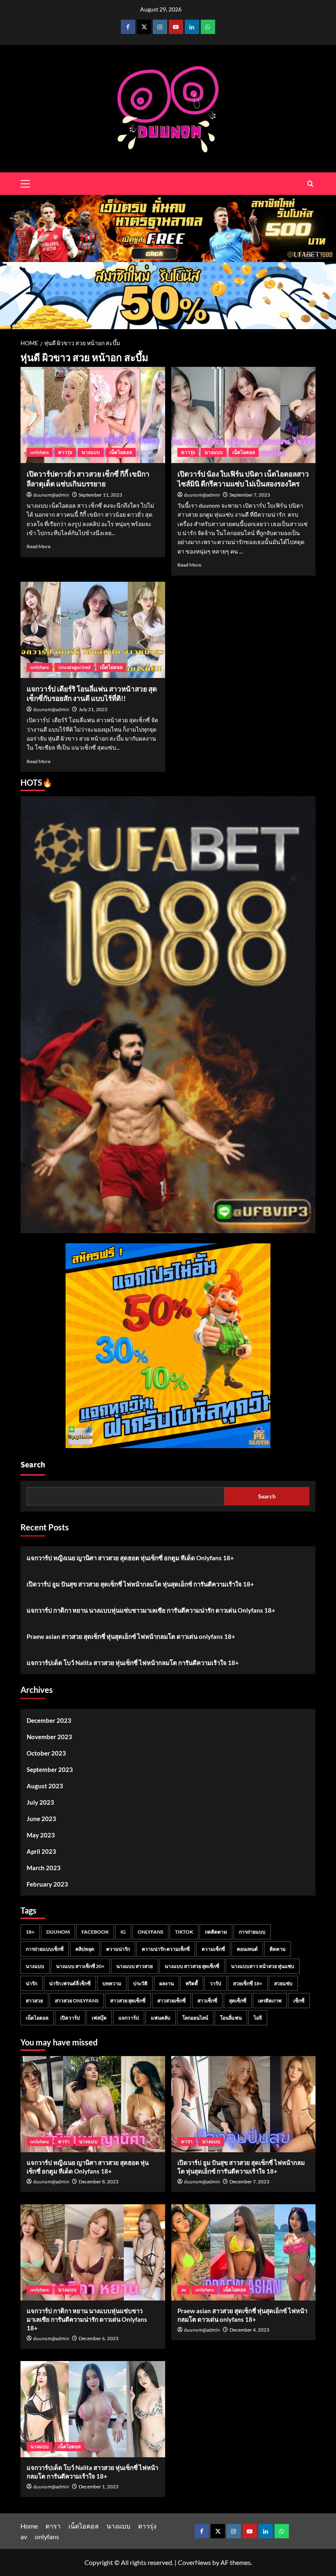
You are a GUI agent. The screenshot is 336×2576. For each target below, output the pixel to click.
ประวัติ (140, 1983)
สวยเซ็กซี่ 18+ (248, 1983)
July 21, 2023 (93, 709)
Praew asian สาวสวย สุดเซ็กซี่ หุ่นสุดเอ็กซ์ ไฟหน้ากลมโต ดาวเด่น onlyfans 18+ (131, 1636)
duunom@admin (51, 495)
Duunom (58, 1932)
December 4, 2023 (249, 2330)
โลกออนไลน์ (195, 2018)
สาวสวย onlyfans (77, 2001)
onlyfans (40, 452)
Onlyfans (150, 1932)
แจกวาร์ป (129, 2018)
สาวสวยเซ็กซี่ (171, 2001)
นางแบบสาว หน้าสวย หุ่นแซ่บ (263, 1966)
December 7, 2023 (249, 2182)
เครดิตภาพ (270, 2001)
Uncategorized (74, 667)
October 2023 (46, 1753)
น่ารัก (32, 1983)
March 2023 (44, 1868)
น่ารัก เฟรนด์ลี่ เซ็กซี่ (70, 1983)
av (184, 2290)
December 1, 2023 (99, 2487)
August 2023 (45, 1786)
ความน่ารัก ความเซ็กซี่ (166, 1949)
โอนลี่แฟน (231, 2018)
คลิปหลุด (85, 1949)
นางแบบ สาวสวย (135, 1966)
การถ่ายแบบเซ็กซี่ (45, 1949)
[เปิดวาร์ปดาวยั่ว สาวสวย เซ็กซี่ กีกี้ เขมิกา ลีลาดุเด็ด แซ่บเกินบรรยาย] (93, 415)
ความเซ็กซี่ (213, 1949)
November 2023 (49, 1737)
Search (33, 1465)
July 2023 (40, 1802)
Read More (39, 546)
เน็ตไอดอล (121, 452)
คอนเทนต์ (247, 1949)
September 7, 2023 (250, 495)
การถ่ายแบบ (252, 1932)
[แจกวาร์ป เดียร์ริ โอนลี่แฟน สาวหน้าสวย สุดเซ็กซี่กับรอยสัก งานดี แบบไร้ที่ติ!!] (93, 630)
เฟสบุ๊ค (99, 2018)
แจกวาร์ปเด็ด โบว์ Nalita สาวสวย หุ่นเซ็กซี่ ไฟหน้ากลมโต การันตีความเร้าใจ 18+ (133, 1663)
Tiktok (184, 1932)
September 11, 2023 (100, 495)
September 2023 (50, 1769)
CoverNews (194, 2562)
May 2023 (41, 1835)
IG (123, 1932)
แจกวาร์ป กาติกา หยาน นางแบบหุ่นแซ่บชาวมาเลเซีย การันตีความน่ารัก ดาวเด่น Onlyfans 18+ (151, 1610)
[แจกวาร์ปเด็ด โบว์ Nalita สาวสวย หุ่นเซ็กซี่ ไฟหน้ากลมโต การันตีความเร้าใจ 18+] (93, 2409)
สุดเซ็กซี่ (238, 2001)
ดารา (64, 2141)
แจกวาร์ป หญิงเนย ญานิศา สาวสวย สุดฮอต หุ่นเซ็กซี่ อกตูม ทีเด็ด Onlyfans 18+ (130, 1558)
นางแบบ (91, 452)
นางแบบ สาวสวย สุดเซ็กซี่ (192, 1966)
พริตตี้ (192, 1983)
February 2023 (47, 1884)
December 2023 (49, 1720)
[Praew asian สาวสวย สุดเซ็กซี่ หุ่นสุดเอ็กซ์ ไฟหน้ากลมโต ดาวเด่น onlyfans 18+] (244, 2252)
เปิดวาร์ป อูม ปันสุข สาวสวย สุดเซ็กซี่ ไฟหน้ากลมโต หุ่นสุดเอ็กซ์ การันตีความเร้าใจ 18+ (140, 1584)
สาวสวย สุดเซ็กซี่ (128, 2001)
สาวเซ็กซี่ (207, 2001)
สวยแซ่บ (283, 1983)
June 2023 (41, 1819)
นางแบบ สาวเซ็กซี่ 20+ (80, 1966)
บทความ (112, 1983)
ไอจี (258, 2018)
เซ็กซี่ (299, 2001)
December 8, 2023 (99, 2182)
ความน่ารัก (118, 1949)
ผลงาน (167, 1983)
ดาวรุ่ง (65, 452)
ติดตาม (278, 1949)
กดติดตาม (216, 1932)
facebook (95, 1932)
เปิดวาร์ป (70, 2018)
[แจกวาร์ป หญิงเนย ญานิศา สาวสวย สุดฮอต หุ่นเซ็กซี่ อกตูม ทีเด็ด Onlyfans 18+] (93, 2104)
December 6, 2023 (99, 2338)
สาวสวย (34, 2001)
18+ (30, 1932)
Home (29, 2526)
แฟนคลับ (161, 2018)
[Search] (310, 184)
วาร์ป (216, 1983)
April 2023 (41, 1851)
